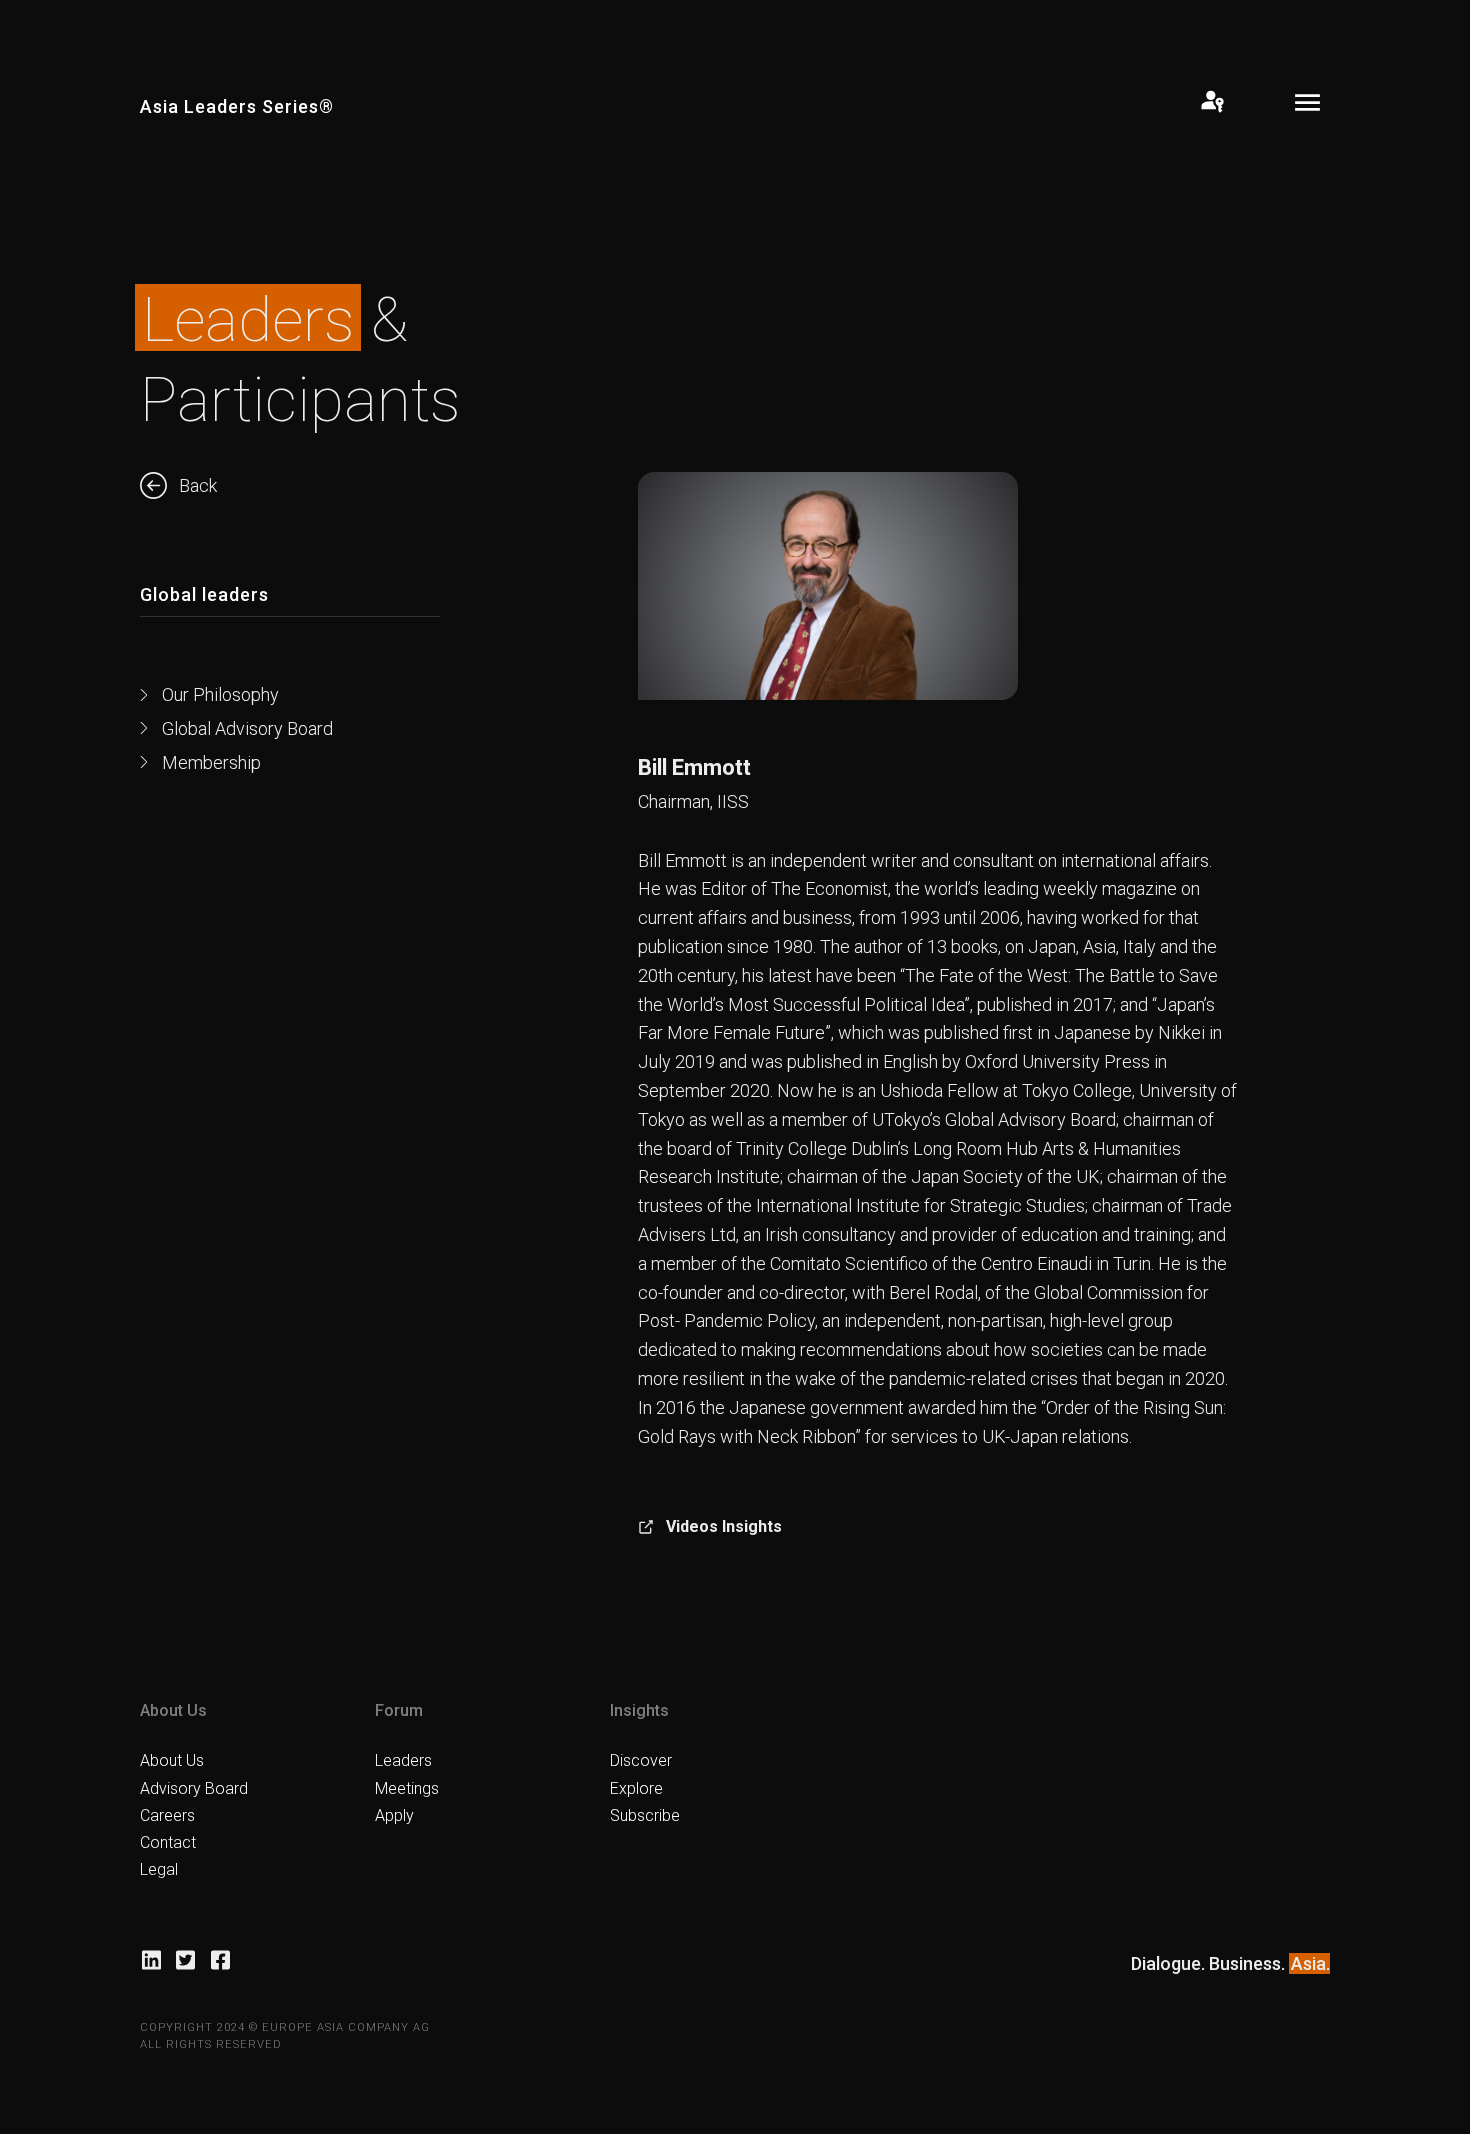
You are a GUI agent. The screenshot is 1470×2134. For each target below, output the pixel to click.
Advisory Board (194, 1788)
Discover (641, 1760)
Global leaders (204, 594)
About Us (172, 1760)
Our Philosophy (220, 694)
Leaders (403, 1760)
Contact (168, 1842)
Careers (167, 1815)
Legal (159, 1869)
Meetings (407, 1788)
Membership (211, 762)
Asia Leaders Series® (237, 106)
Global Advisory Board (247, 728)
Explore (636, 1788)
